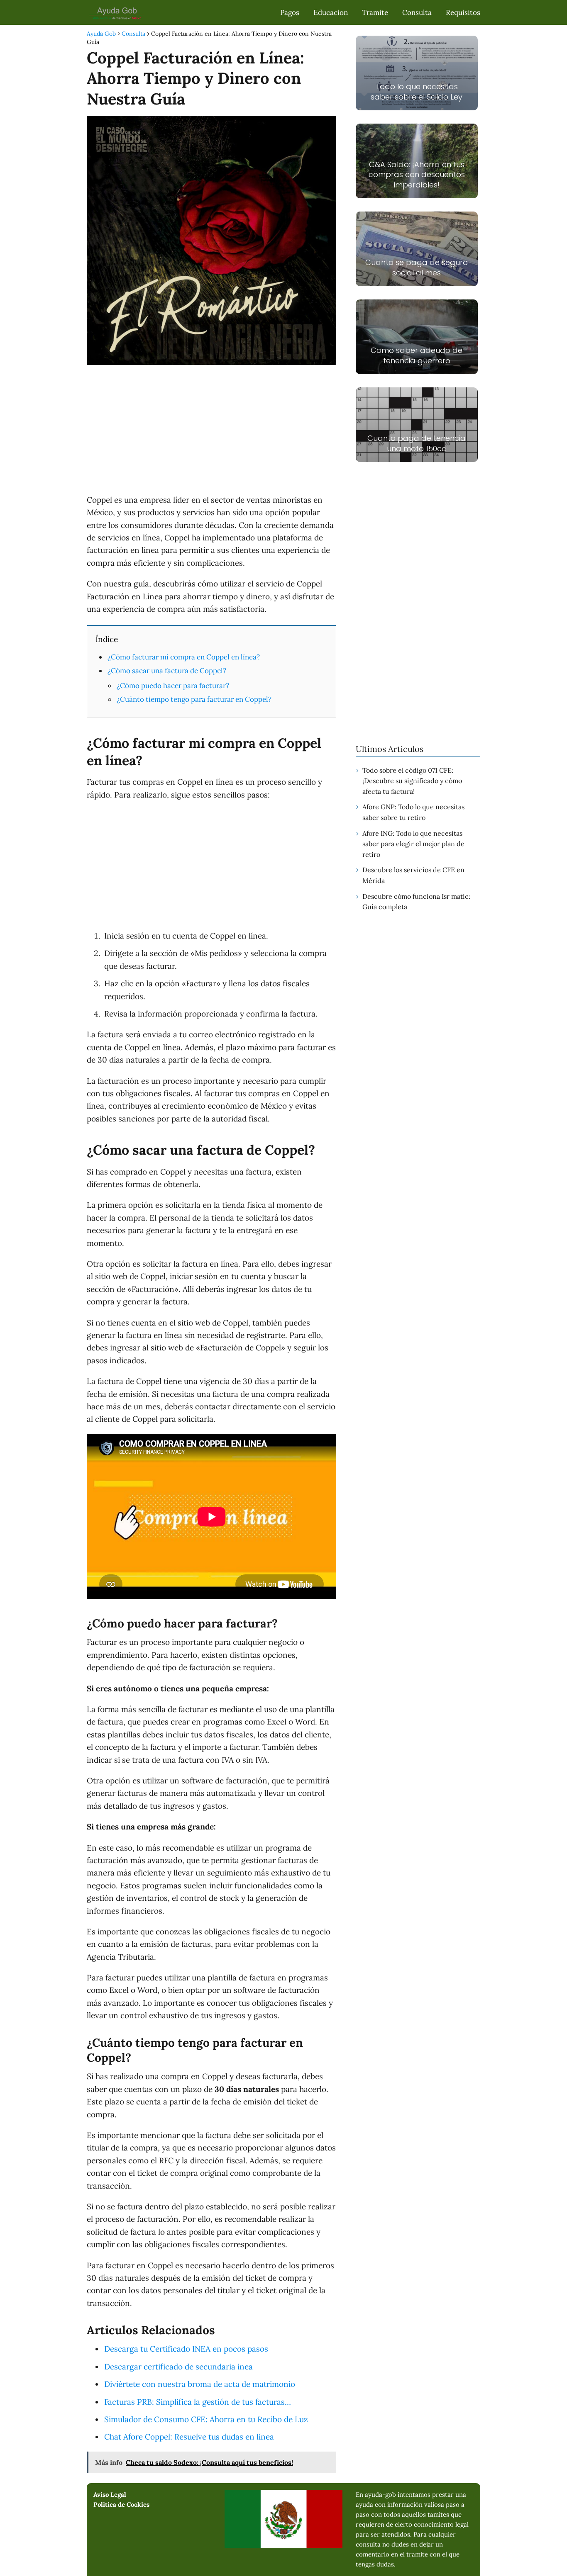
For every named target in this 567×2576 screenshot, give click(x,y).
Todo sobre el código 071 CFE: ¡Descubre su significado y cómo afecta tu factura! (412, 781)
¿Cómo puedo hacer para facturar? (173, 686)
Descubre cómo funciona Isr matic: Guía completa (416, 902)
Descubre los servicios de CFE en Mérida (413, 875)
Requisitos (463, 12)
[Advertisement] (211, 431)
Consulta (417, 12)
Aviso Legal (110, 2495)
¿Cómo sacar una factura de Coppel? (167, 671)
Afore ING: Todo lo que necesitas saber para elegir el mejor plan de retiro (413, 844)
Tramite (375, 12)
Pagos (290, 12)
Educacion (331, 12)
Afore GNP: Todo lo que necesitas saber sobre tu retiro (413, 812)
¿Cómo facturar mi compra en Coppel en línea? (184, 657)
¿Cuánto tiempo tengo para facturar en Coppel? (194, 699)
